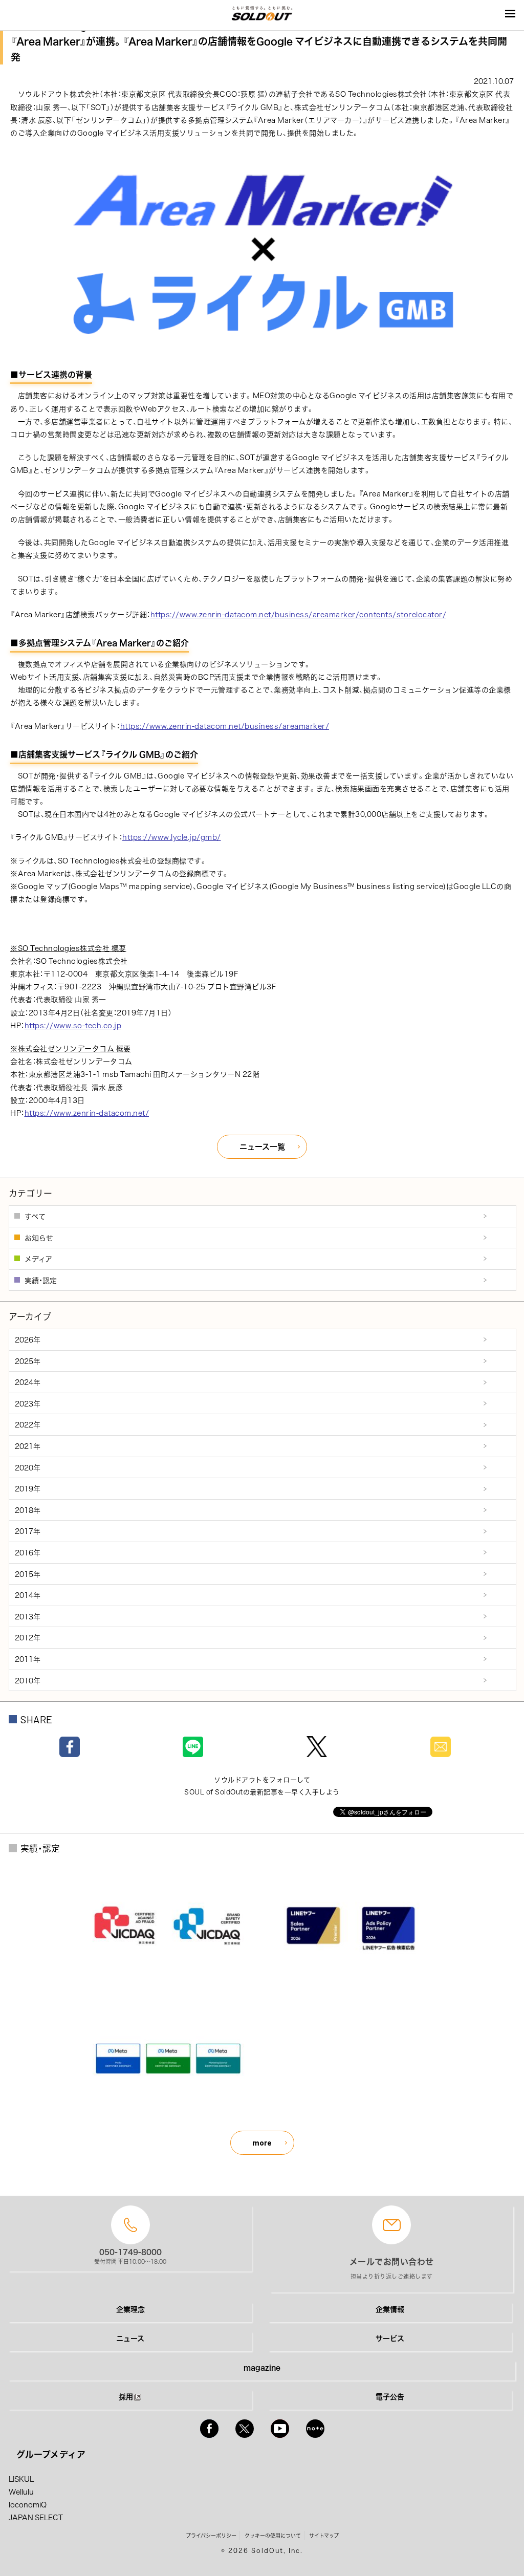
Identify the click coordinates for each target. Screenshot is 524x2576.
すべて (35, 1216)
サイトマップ (324, 2535)
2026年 (28, 1339)
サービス (390, 2338)
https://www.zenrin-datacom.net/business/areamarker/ (225, 726)
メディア (38, 1259)
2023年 (28, 1403)
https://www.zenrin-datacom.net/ (87, 1113)
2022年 (28, 1424)
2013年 (28, 1616)
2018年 (28, 1510)
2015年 (28, 1574)
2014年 (28, 1595)
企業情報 (390, 2309)
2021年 (28, 1446)
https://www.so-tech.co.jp (73, 1025)
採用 (126, 2396)
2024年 (28, 1382)
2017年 (28, 1531)
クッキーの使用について (273, 2535)
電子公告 (390, 2396)
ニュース (130, 2338)
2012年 (28, 1637)
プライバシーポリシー (211, 2535)
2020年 (28, 1467)
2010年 (28, 1680)
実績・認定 (41, 1280)
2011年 (28, 1659)
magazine (262, 2367)
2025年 (28, 1361)
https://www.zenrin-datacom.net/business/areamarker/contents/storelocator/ (299, 614)
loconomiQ (28, 2504)
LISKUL (21, 2479)
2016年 (28, 1552)
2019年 (28, 1488)
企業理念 (130, 2309)
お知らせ (39, 1238)
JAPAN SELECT (36, 2517)
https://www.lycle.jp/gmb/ (172, 837)
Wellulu (21, 2492)
